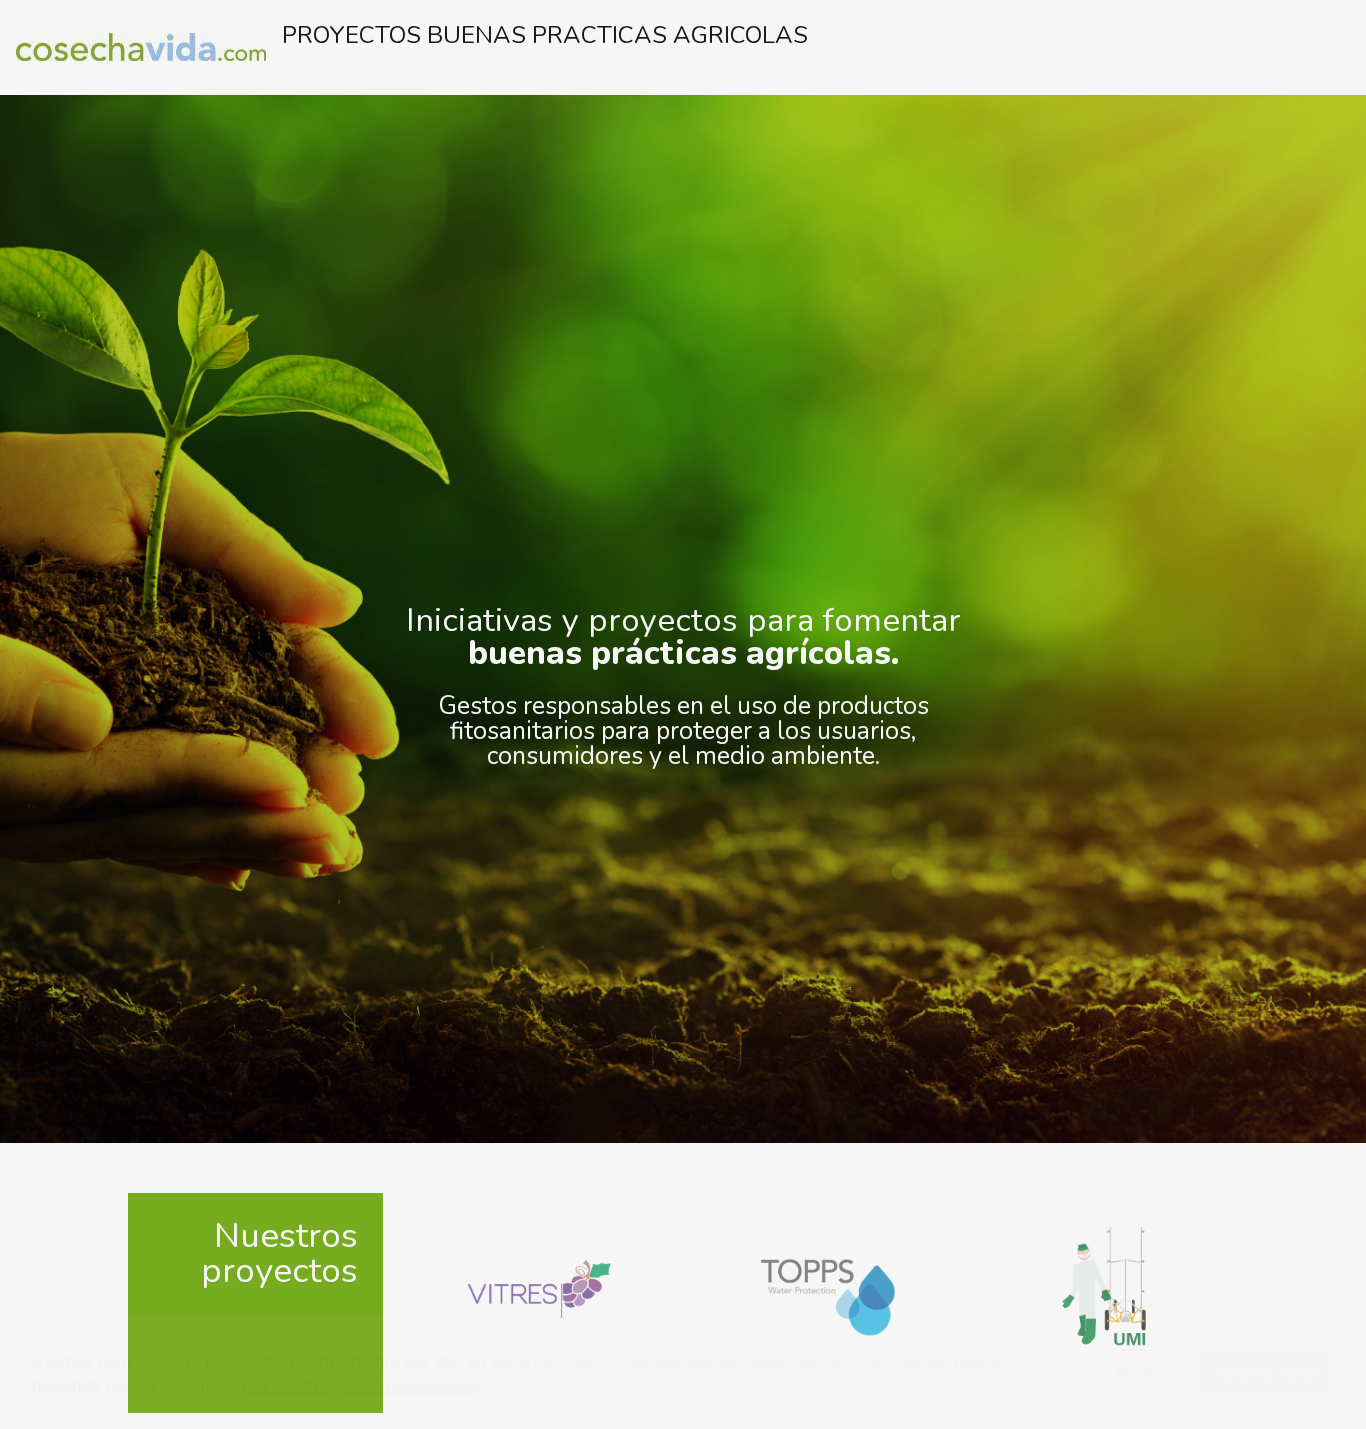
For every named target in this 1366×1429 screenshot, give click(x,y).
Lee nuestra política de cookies (359, 1385)
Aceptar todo (1266, 1373)
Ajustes (1142, 1373)
